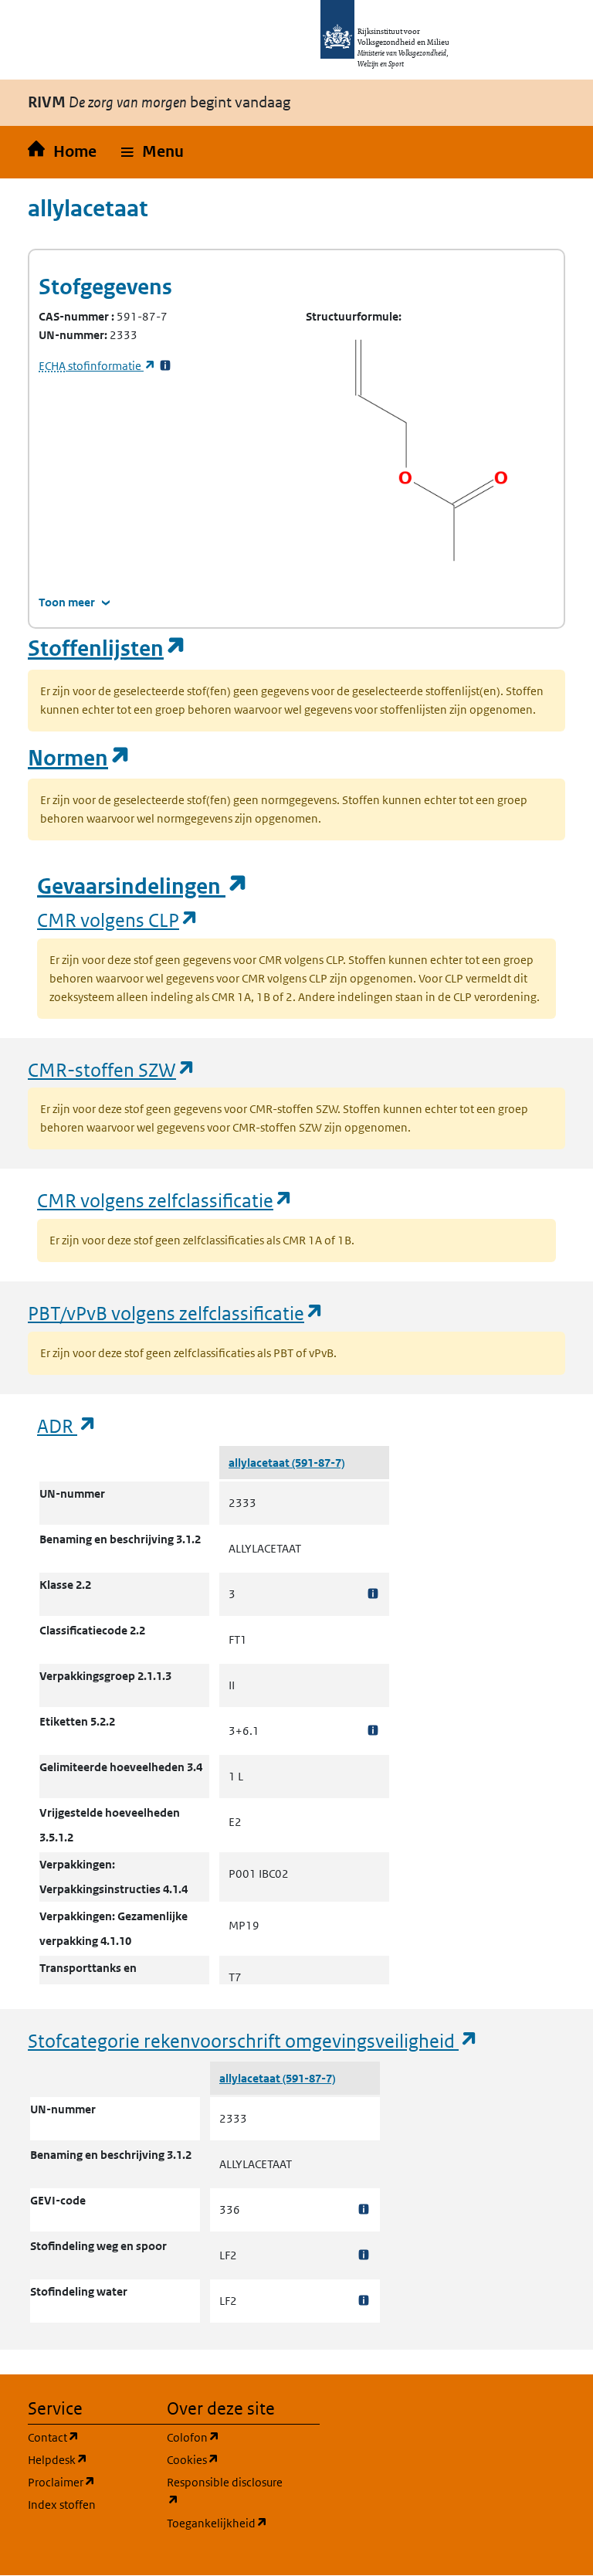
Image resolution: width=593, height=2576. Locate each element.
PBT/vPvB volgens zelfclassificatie (176, 1313)
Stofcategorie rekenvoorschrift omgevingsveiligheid (253, 2040)
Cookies (227, 2459)
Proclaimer (88, 2482)
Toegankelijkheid (227, 2523)
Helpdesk (88, 2459)
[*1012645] (364, 2209)
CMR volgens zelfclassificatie (165, 1200)
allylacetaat (260, 1463)
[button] (152, 152)
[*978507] (373, 1594)
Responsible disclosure (227, 2491)
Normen (80, 758)
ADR (67, 1425)
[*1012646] (364, 2255)
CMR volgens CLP (118, 920)
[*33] (165, 366)
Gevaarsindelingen (143, 886)
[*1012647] (364, 2301)
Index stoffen (62, 2505)
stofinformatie (97, 366)
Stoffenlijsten (107, 648)
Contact (88, 2437)
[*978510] (373, 1731)
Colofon (227, 2437)
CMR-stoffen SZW (112, 1069)
